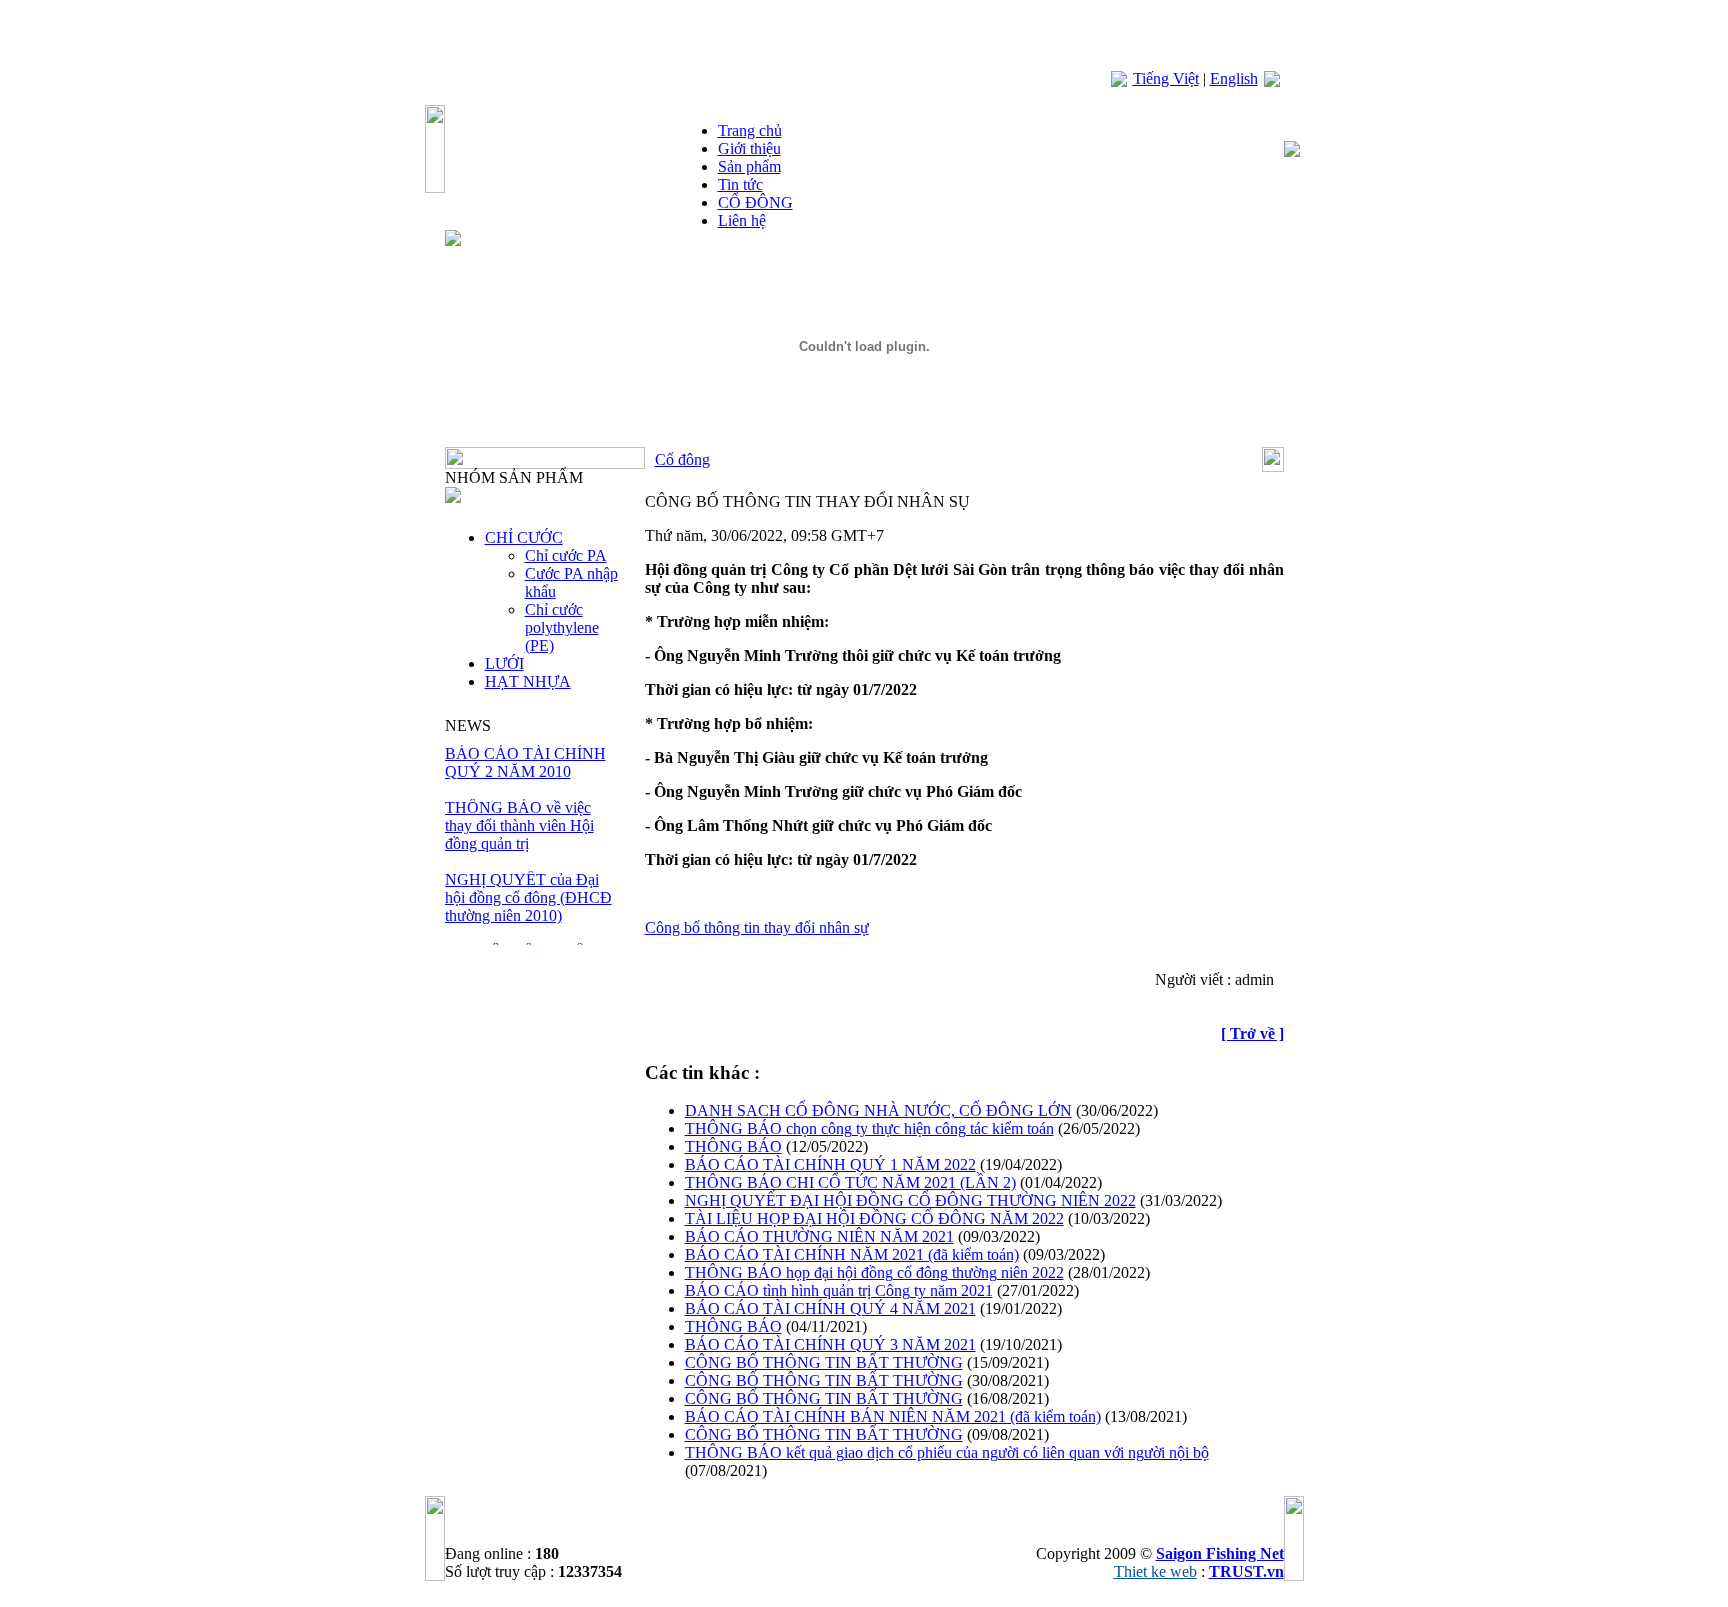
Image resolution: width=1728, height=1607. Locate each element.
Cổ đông (682, 459)
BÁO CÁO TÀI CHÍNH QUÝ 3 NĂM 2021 (830, 1344)
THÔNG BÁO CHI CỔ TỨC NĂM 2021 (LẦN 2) (850, 1182)
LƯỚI (504, 663)
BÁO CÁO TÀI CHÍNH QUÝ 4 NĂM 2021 (830, 1308)
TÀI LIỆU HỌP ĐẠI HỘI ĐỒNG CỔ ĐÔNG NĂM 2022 (874, 1218)
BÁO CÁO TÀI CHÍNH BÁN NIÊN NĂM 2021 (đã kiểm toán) (893, 1416)
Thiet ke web (1155, 1571)
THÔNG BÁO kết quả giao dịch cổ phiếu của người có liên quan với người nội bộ (947, 1452)
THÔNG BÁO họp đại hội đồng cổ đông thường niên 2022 (874, 1272)
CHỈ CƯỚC (524, 537)
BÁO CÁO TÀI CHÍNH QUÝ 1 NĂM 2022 (830, 1164)
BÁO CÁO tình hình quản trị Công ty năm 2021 (839, 1290)
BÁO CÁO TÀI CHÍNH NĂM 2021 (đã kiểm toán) (852, 1254)
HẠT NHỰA (528, 681)
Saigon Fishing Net (1220, 1553)
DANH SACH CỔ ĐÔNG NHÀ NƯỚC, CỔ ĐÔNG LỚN (878, 1110)
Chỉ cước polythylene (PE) (562, 627)
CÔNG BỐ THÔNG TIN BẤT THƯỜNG (824, 1362)
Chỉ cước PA (566, 555)
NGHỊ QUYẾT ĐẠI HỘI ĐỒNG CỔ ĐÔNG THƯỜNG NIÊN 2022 (910, 1200)
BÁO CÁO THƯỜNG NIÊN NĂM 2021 (819, 1236)
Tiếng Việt (1166, 78)
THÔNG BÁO (733, 1146)
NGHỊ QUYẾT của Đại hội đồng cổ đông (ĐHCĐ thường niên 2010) (528, 897)
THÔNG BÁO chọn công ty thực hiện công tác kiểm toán (869, 1128)
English (1234, 78)
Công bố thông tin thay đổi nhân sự (757, 927)
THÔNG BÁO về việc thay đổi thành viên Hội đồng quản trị (519, 825)
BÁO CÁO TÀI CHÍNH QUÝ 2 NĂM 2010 (525, 762)
